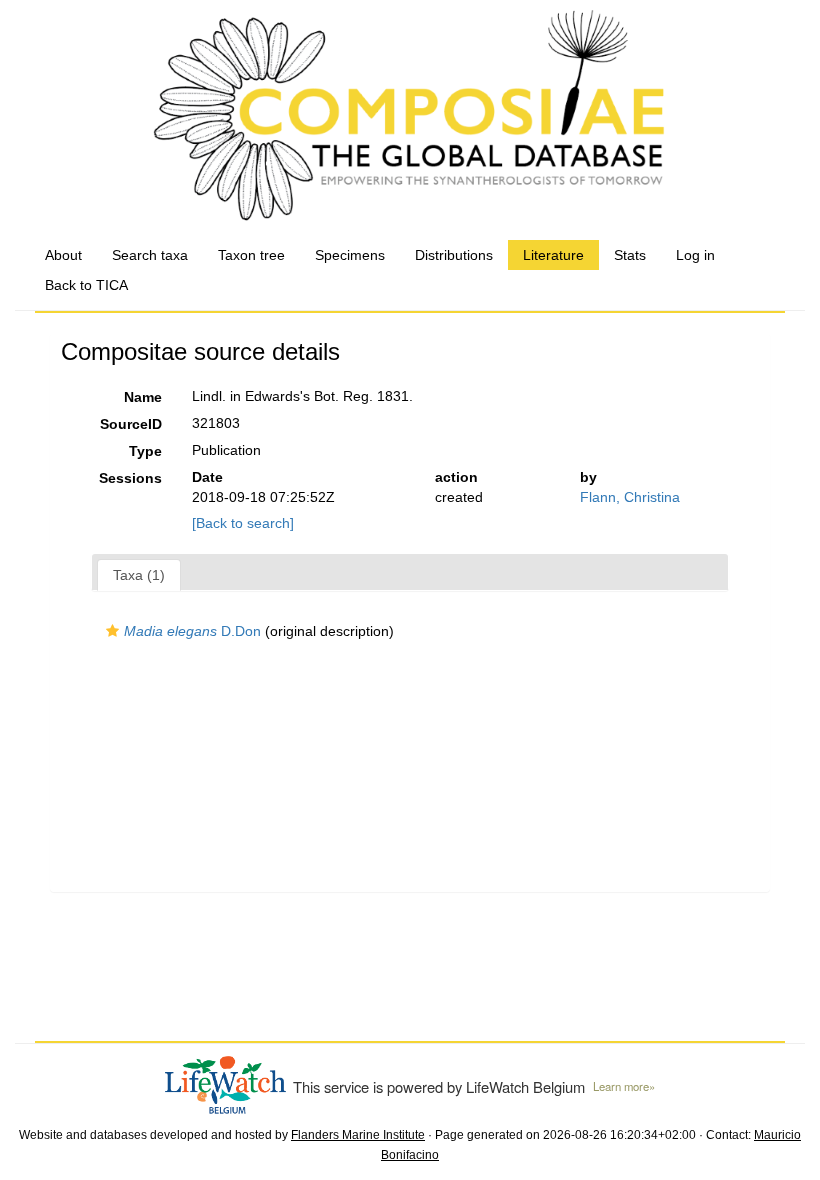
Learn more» (624, 1086)
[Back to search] (243, 523)
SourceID (131, 424)
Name (143, 397)
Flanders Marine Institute (358, 1135)
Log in (695, 255)
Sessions (130, 478)
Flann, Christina (630, 497)
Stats (630, 255)
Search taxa (150, 255)
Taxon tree (251, 255)
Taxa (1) (139, 575)
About (63, 255)
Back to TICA (86, 285)
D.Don (192, 631)
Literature (553, 255)
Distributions (454, 255)
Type (145, 451)
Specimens (350, 255)
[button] (112, 631)
